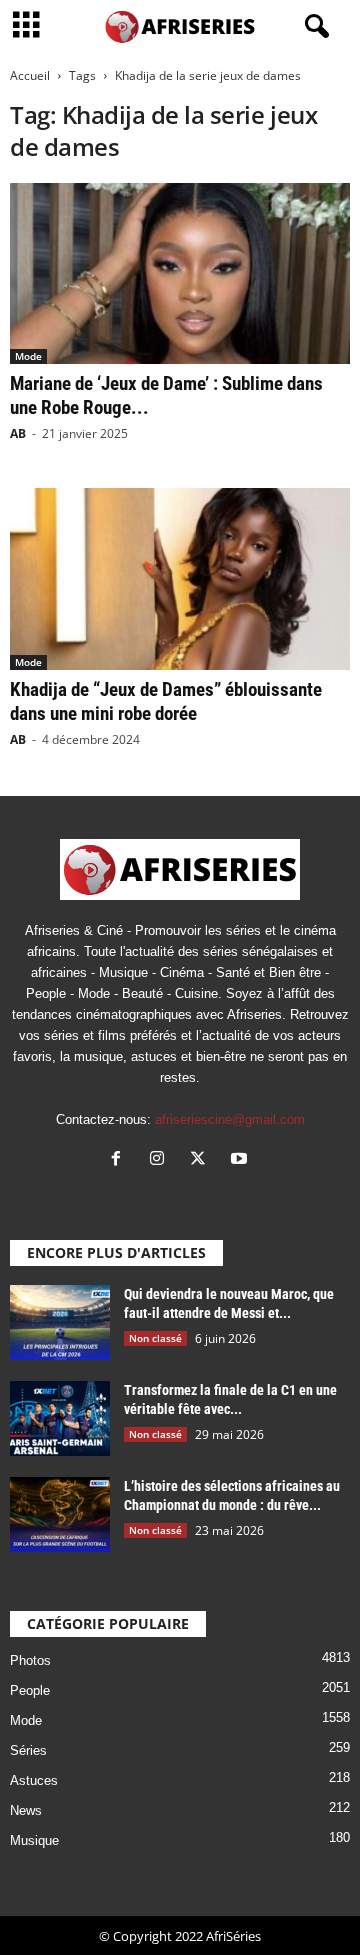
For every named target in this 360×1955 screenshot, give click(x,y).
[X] (202, 1160)
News (26, 1810)
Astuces (34, 1780)
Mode (28, 356)
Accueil (30, 75)
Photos (30, 1660)
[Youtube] (241, 1160)
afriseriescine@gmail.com (230, 1119)
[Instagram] (161, 1160)
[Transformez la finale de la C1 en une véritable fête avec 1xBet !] (60, 1418)
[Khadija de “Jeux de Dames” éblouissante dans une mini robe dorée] (180, 578)
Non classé (155, 1338)
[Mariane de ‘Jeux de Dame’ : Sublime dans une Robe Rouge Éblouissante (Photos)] (180, 273)
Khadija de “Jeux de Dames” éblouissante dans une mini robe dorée (166, 701)
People (30, 1690)
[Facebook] (120, 1160)
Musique (34, 1840)
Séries (28, 1750)
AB (18, 433)
